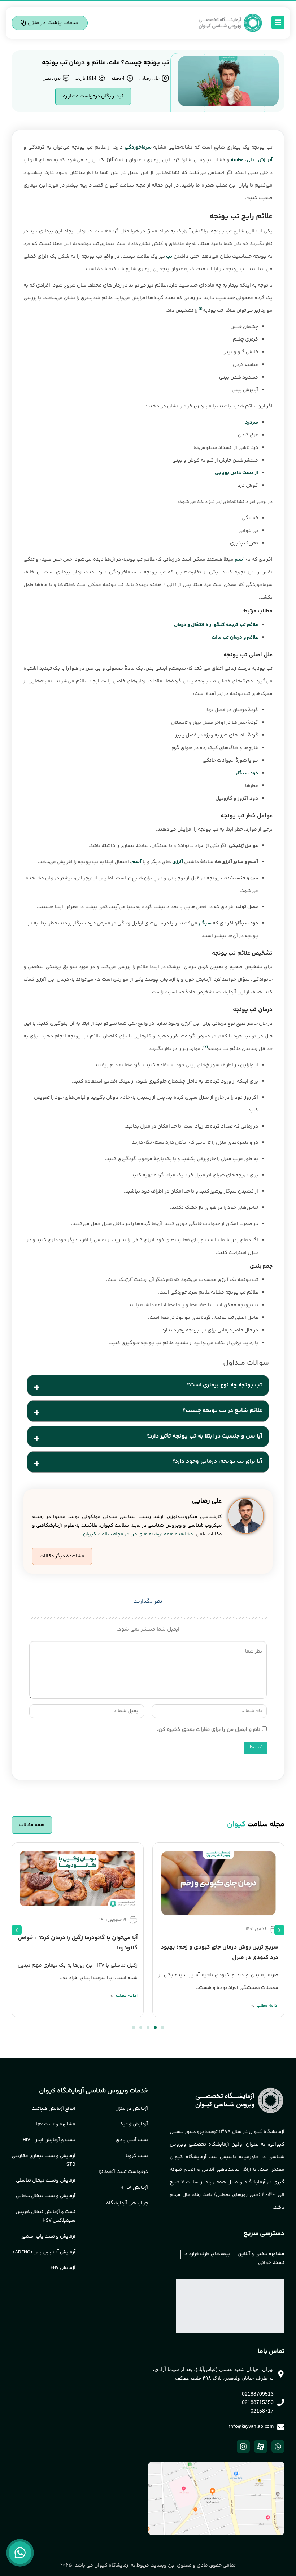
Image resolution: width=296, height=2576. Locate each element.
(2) (206, 1047)
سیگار (204, 923)
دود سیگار (247, 773)
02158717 (262, 2411)
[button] (62, 1556)
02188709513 (258, 2394)
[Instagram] (243, 2446)
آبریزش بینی (260, 160)
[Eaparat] (261, 2446)
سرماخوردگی (138, 148)
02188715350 (258, 2402)
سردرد (252, 423)
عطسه (237, 160)
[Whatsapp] (278, 2446)
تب (169, 257)
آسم (240, 560)
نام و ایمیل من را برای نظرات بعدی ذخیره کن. (209, 1730)
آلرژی (178, 862)
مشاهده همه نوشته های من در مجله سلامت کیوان (138, 1534)
